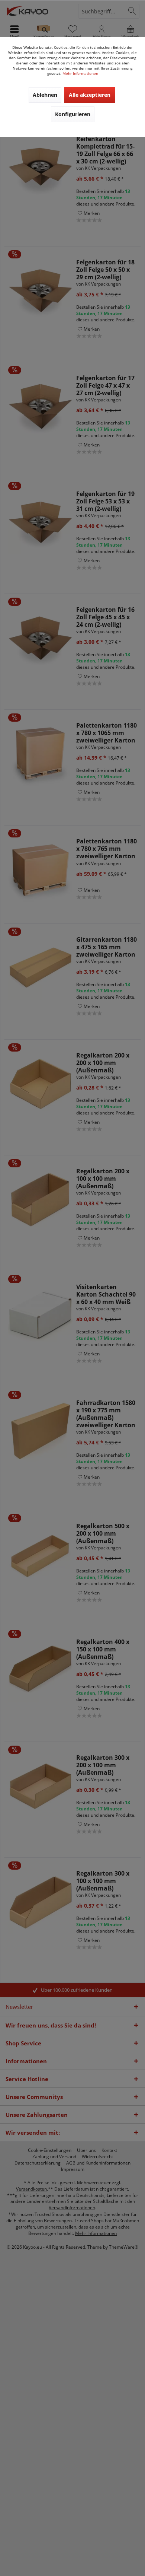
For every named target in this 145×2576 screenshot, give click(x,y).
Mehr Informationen (80, 73)
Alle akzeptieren (90, 95)
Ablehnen (45, 95)
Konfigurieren (73, 114)
